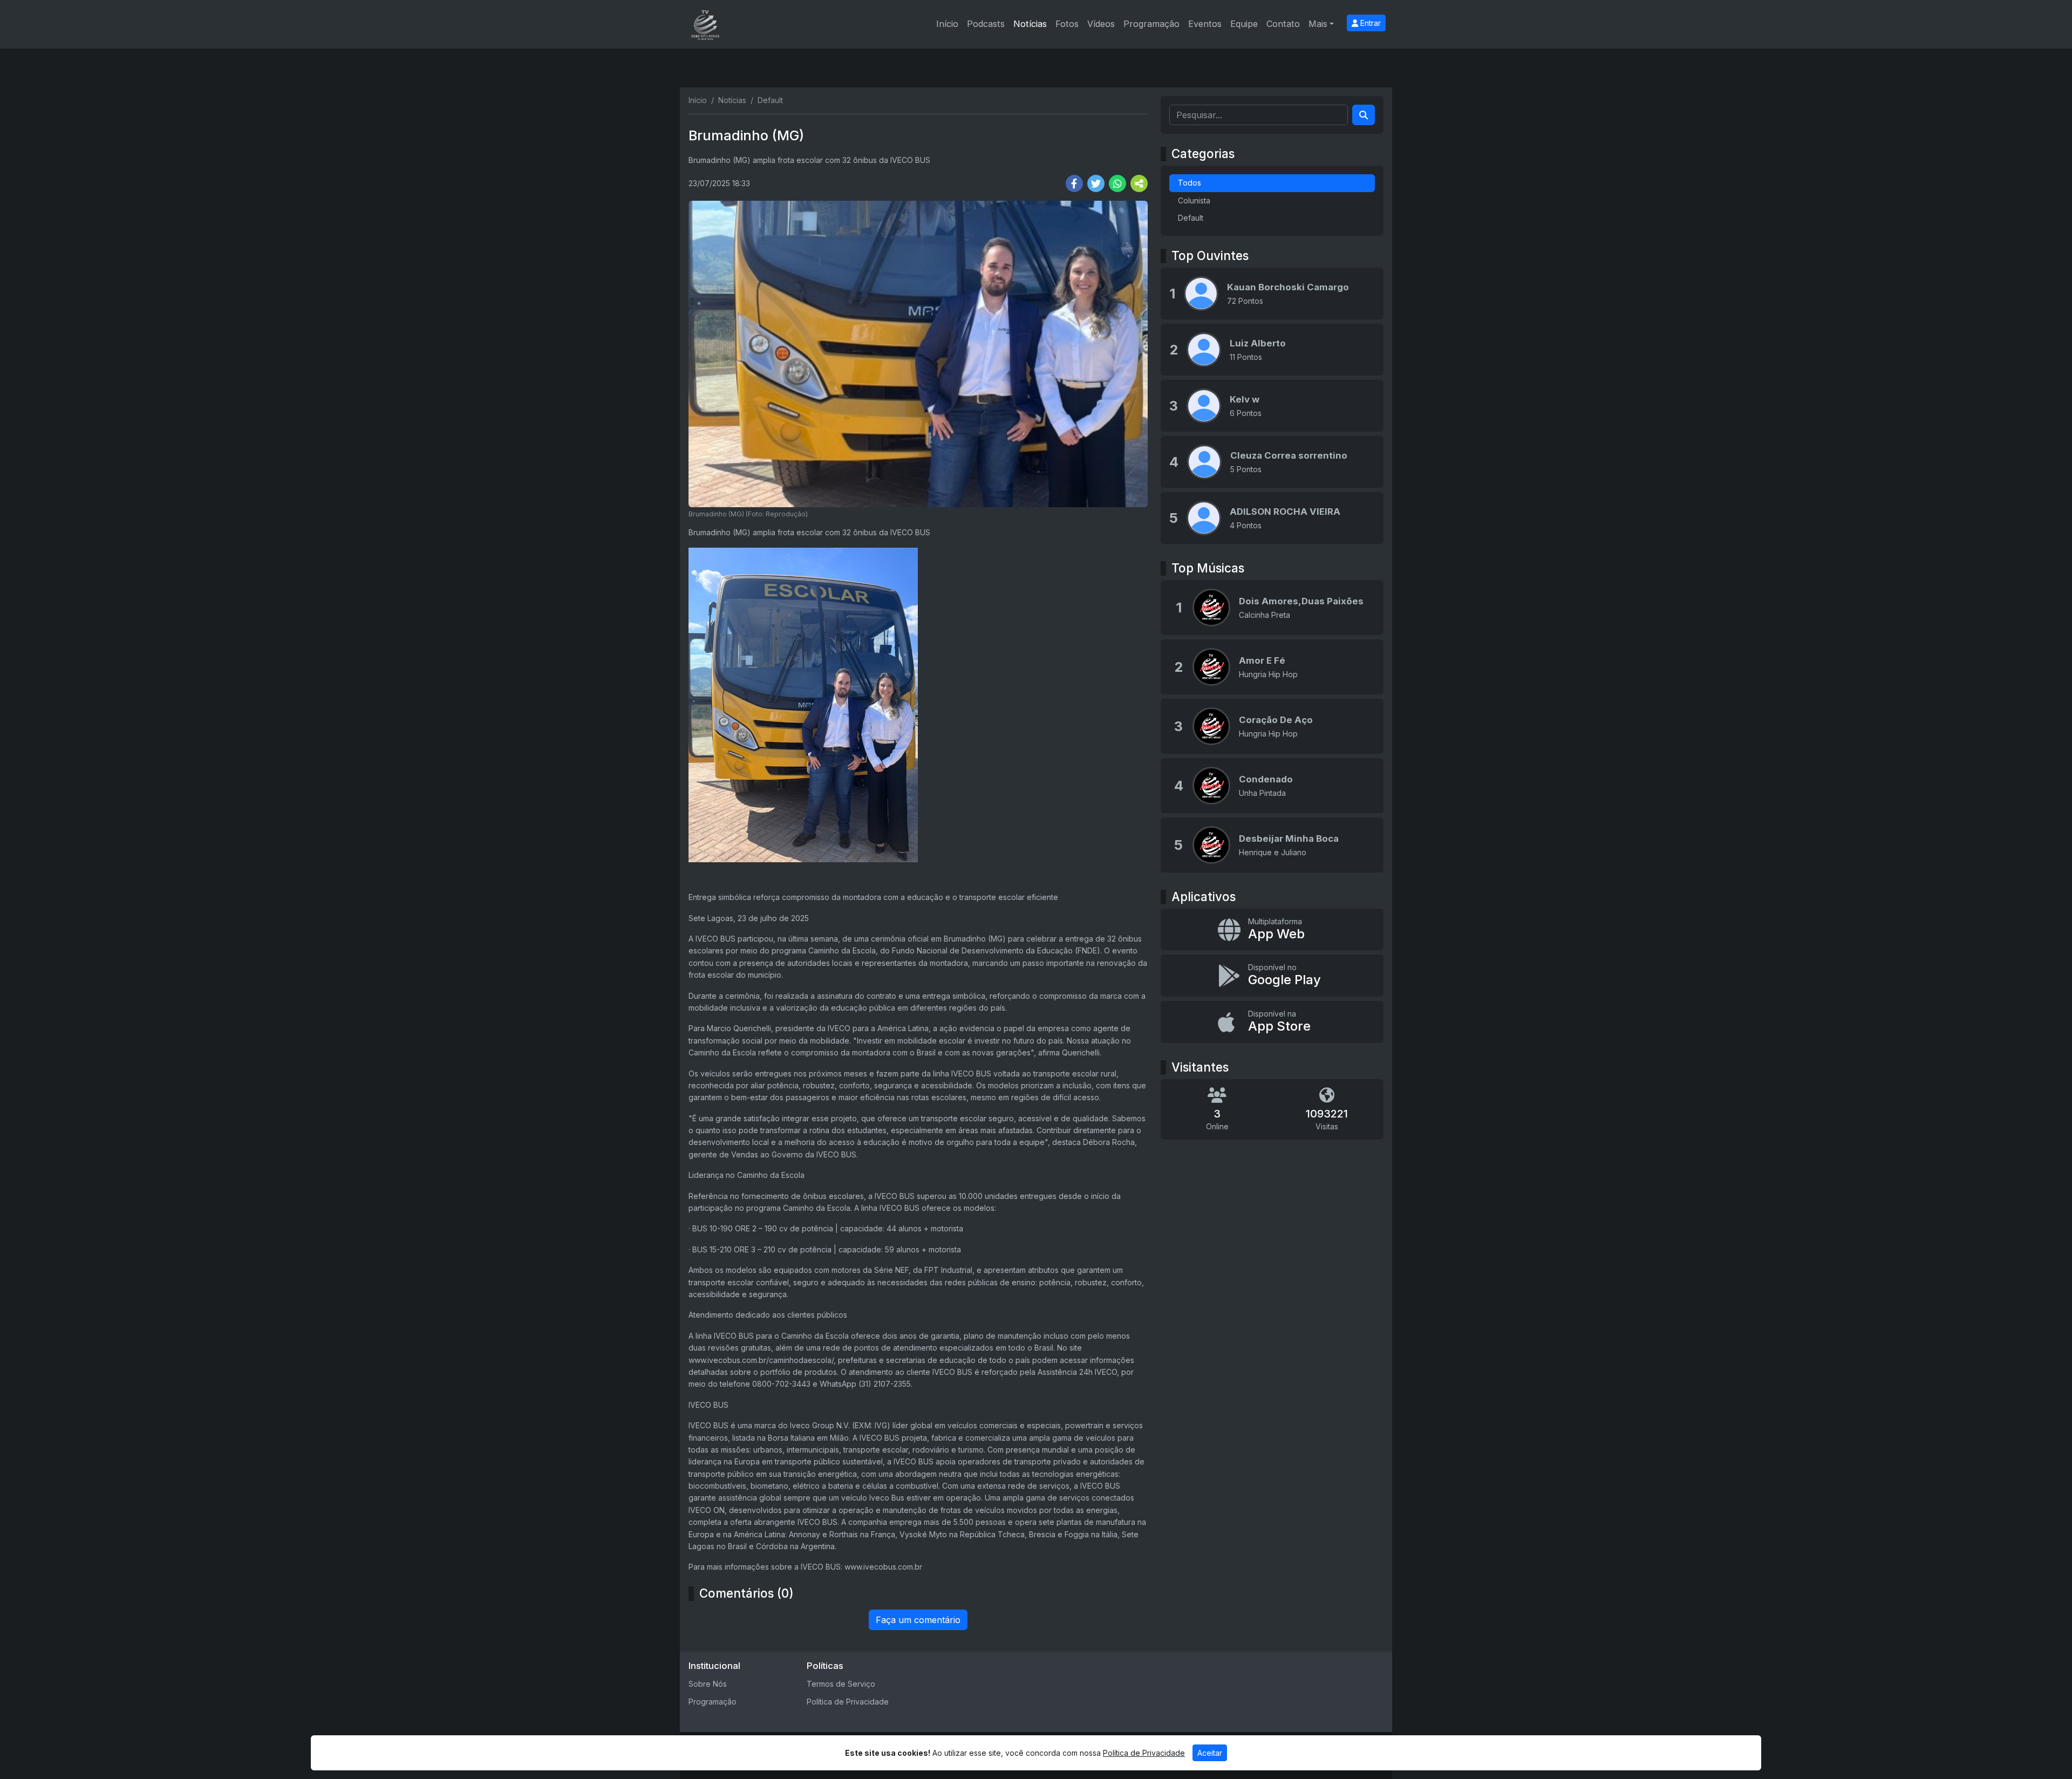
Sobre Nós (708, 1684)
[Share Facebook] (1074, 183)
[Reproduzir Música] (1211, 608)
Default (1191, 218)
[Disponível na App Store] (1272, 1022)
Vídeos (1101, 24)
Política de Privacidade (848, 1702)
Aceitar (1210, 1753)
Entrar (1369, 23)
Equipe (1244, 24)
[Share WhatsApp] (1117, 183)
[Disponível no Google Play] (1272, 976)
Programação (1151, 24)
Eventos (1205, 24)
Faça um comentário (918, 1620)
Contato (1283, 24)
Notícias (1030, 24)
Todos (1190, 183)
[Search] (1364, 115)
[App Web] (1272, 930)
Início (947, 24)
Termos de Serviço (841, 1684)
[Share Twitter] (1096, 183)
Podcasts (986, 24)
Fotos (1067, 24)
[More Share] (1139, 183)
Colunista (1194, 200)
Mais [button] (1318, 24)
